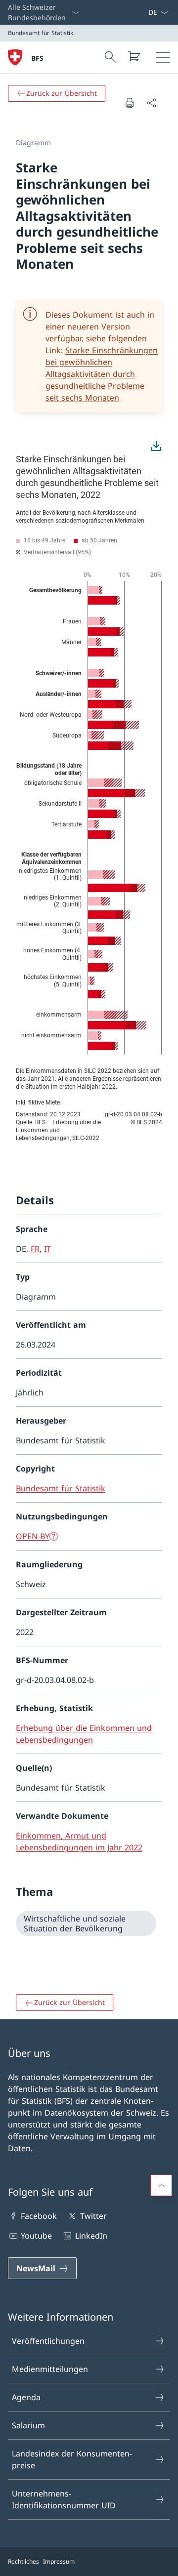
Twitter (93, 2216)
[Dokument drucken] (130, 103)
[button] (161, 2185)
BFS (37, 58)
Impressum (59, 2561)
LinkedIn (91, 2236)
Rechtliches (23, 2561)
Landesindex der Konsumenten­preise (72, 2459)
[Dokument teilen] (151, 103)
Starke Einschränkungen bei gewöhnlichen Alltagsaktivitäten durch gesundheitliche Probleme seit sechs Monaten (102, 374)
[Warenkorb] (133, 56)
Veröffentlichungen (48, 2341)
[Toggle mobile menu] (163, 57)
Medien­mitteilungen (50, 2369)
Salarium (28, 2425)
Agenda (26, 2397)
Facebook (39, 2216)
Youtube (36, 2236)
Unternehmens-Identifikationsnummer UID (64, 2499)
